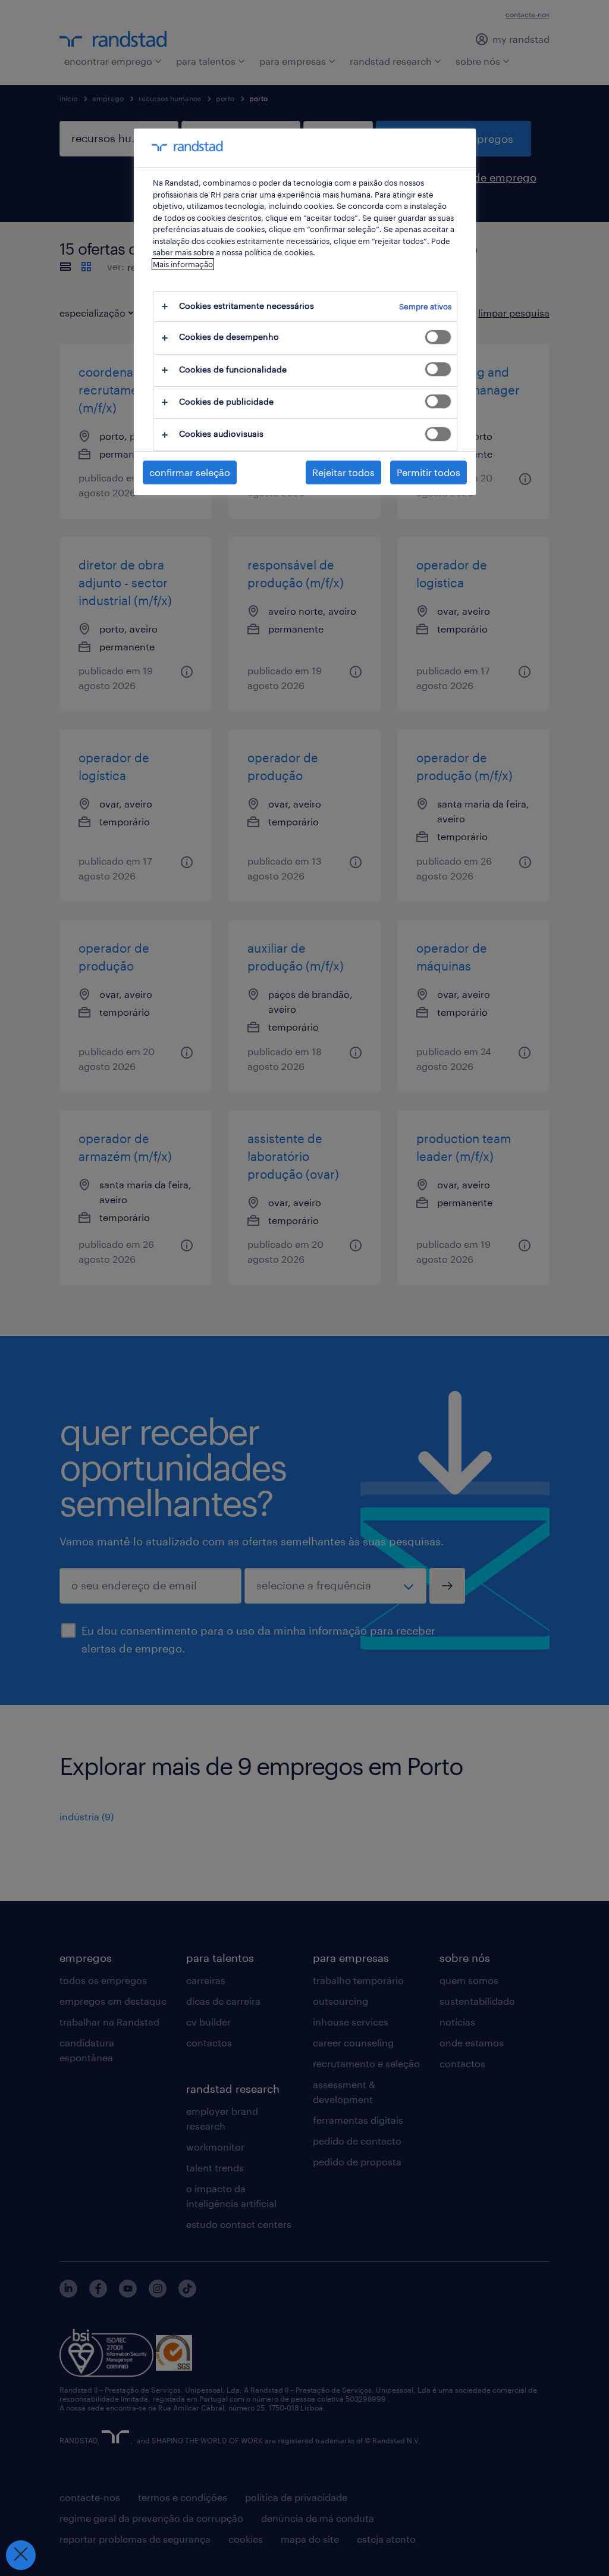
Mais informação (183, 264)
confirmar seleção (190, 472)
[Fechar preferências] (21, 2555)
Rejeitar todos (343, 472)
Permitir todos (429, 472)
